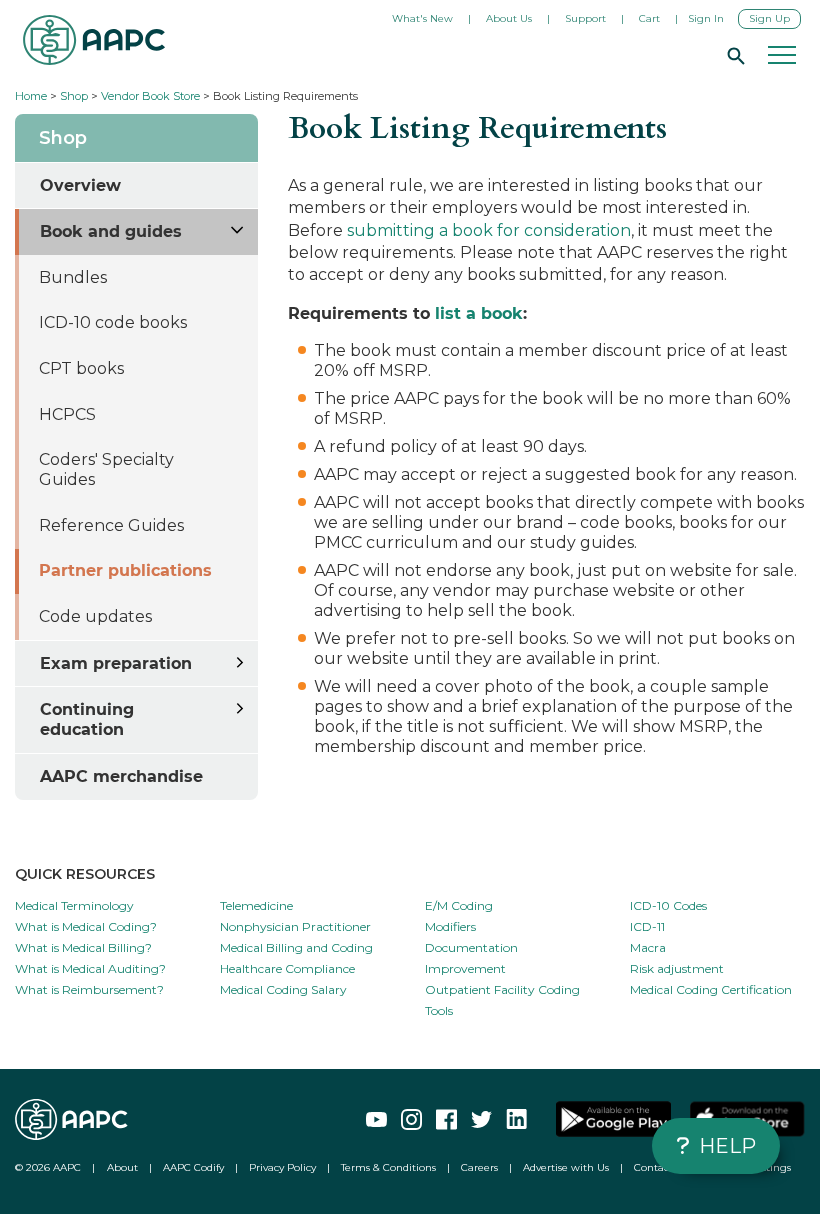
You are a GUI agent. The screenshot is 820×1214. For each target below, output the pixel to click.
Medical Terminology (74, 905)
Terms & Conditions (388, 1167)
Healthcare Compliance (287, 968)
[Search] (733, 55)
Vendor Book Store (150, 96)
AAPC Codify (193, 1167)
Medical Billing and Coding (296, 947)
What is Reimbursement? (89, 989)
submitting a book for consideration (489, 230)
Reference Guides (111, 525)
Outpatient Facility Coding (502, 989)
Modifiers (450, 926)
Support (585, 18)
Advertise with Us (566, 1167)
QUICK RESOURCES (85, 874)
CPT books (81, 368)
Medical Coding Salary (283, 989)
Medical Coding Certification (711, 989)
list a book (479, 313)
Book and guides (111, 231)
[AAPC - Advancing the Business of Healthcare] (94, 40)
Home (31, 96)
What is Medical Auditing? (90, 968)
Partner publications (125, 570)
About (122, 1167)
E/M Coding (459, 905)
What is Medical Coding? (86, 926)
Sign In (706, 18)
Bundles (73, 277)
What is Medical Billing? (83, 947)
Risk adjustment (677, 968)
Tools (439, 1010)
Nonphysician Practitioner (295, 926)
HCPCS (67, 414)
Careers (479, 1167)
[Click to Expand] (238, 228)
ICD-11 (647, 926)
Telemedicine (256, 905)
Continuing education (87, 719)
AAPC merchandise (121, 776)
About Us (509, 18)
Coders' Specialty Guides (106, 469)
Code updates (95, 616)
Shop (74, 96)
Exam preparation (116, 663)
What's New (422, 18)
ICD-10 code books (113, 322)
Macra (648, 947)
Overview (80, 185)
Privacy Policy (282, 1167)
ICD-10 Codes (668, 905)
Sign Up (769, 18)
